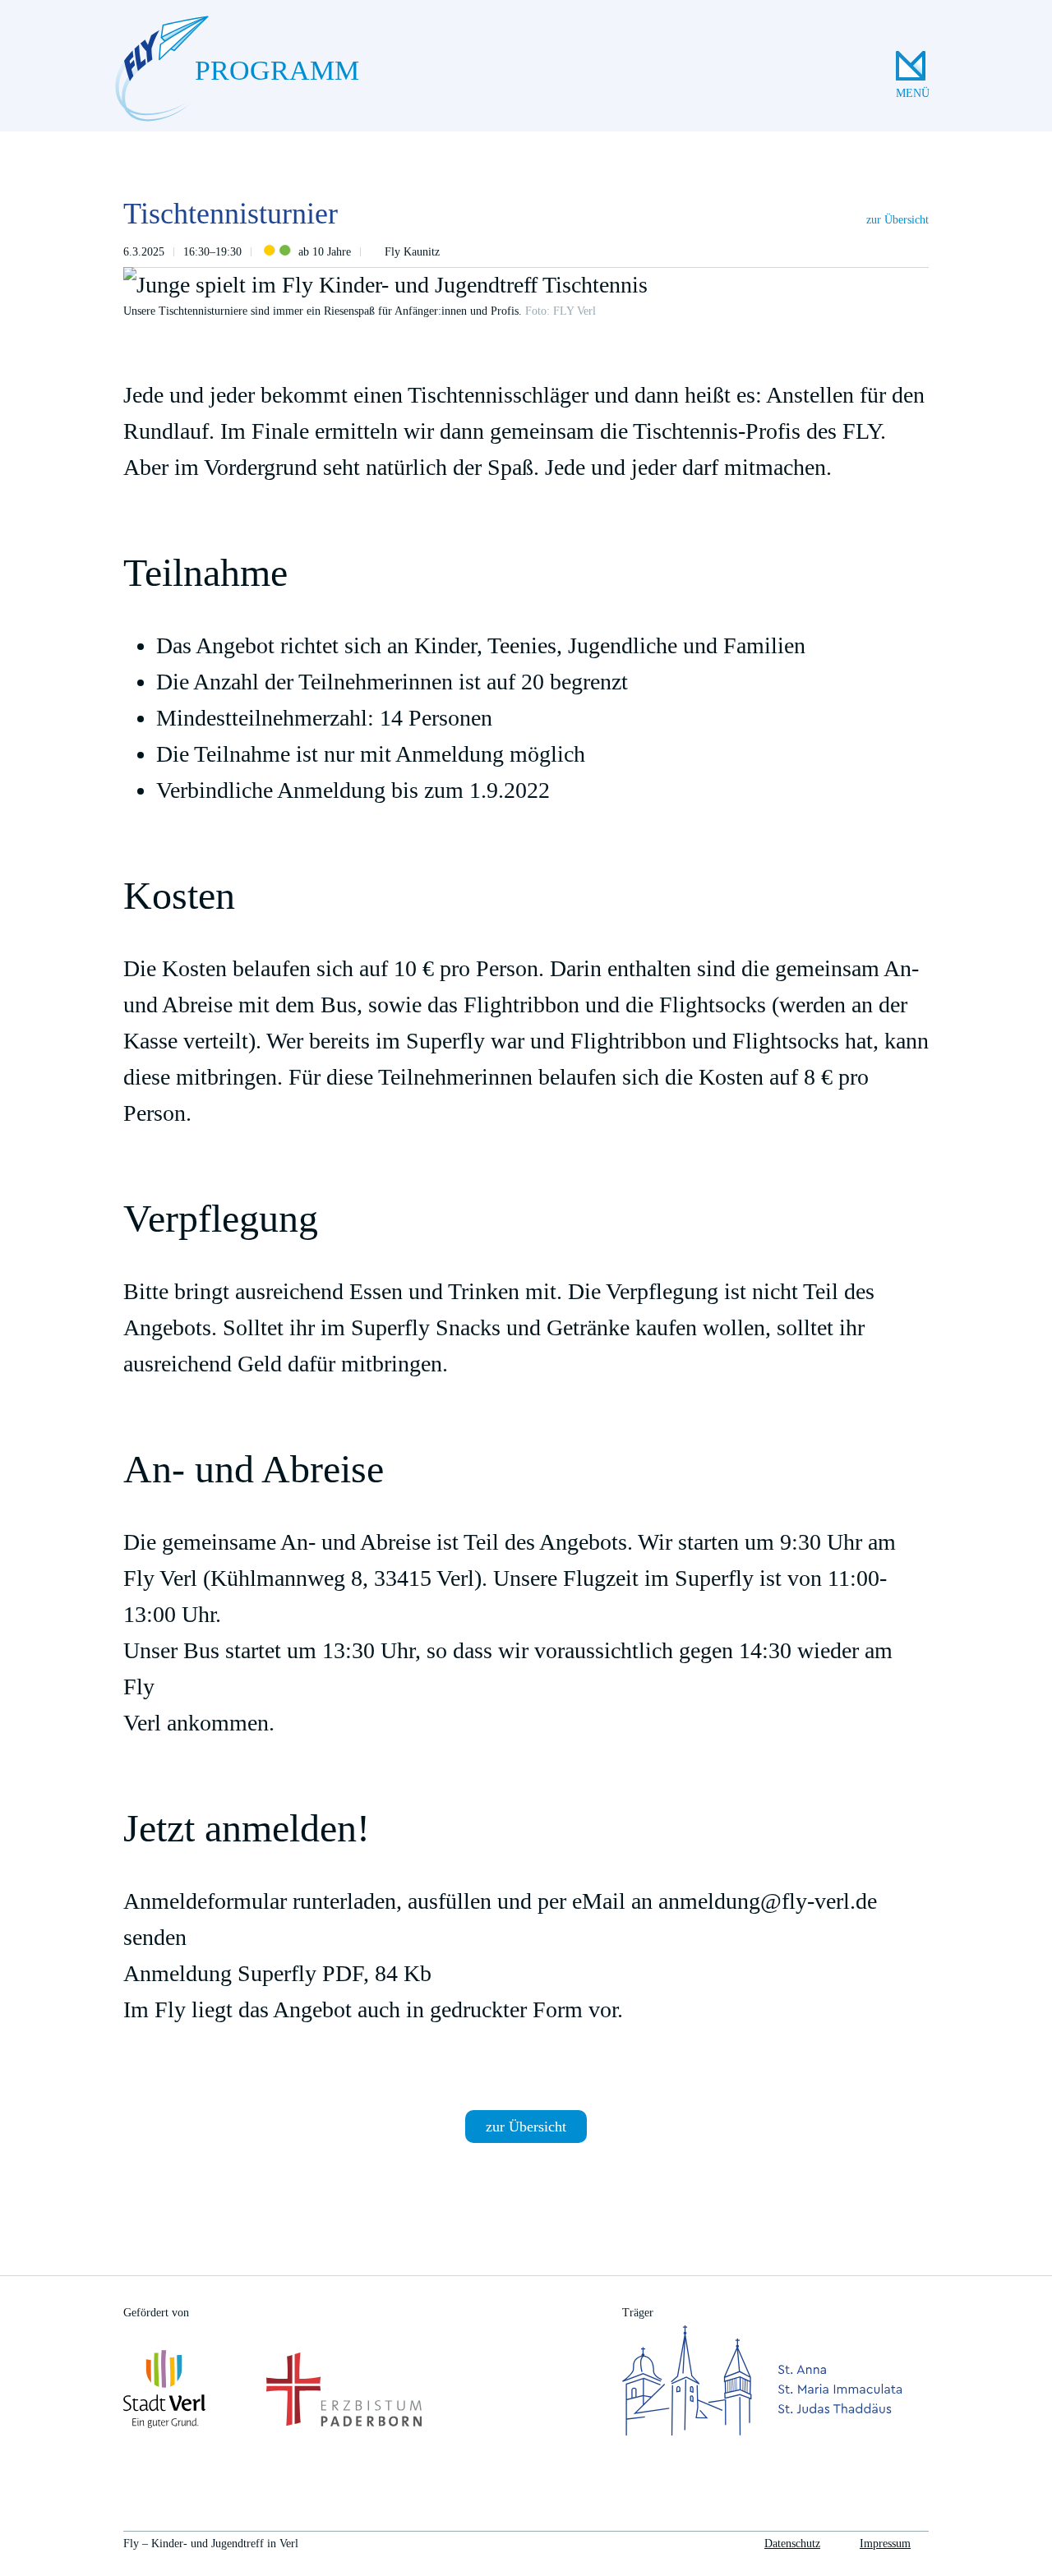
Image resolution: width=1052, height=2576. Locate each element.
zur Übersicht (897, 220)
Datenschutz (792, 2544)
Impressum (885, 2544)
